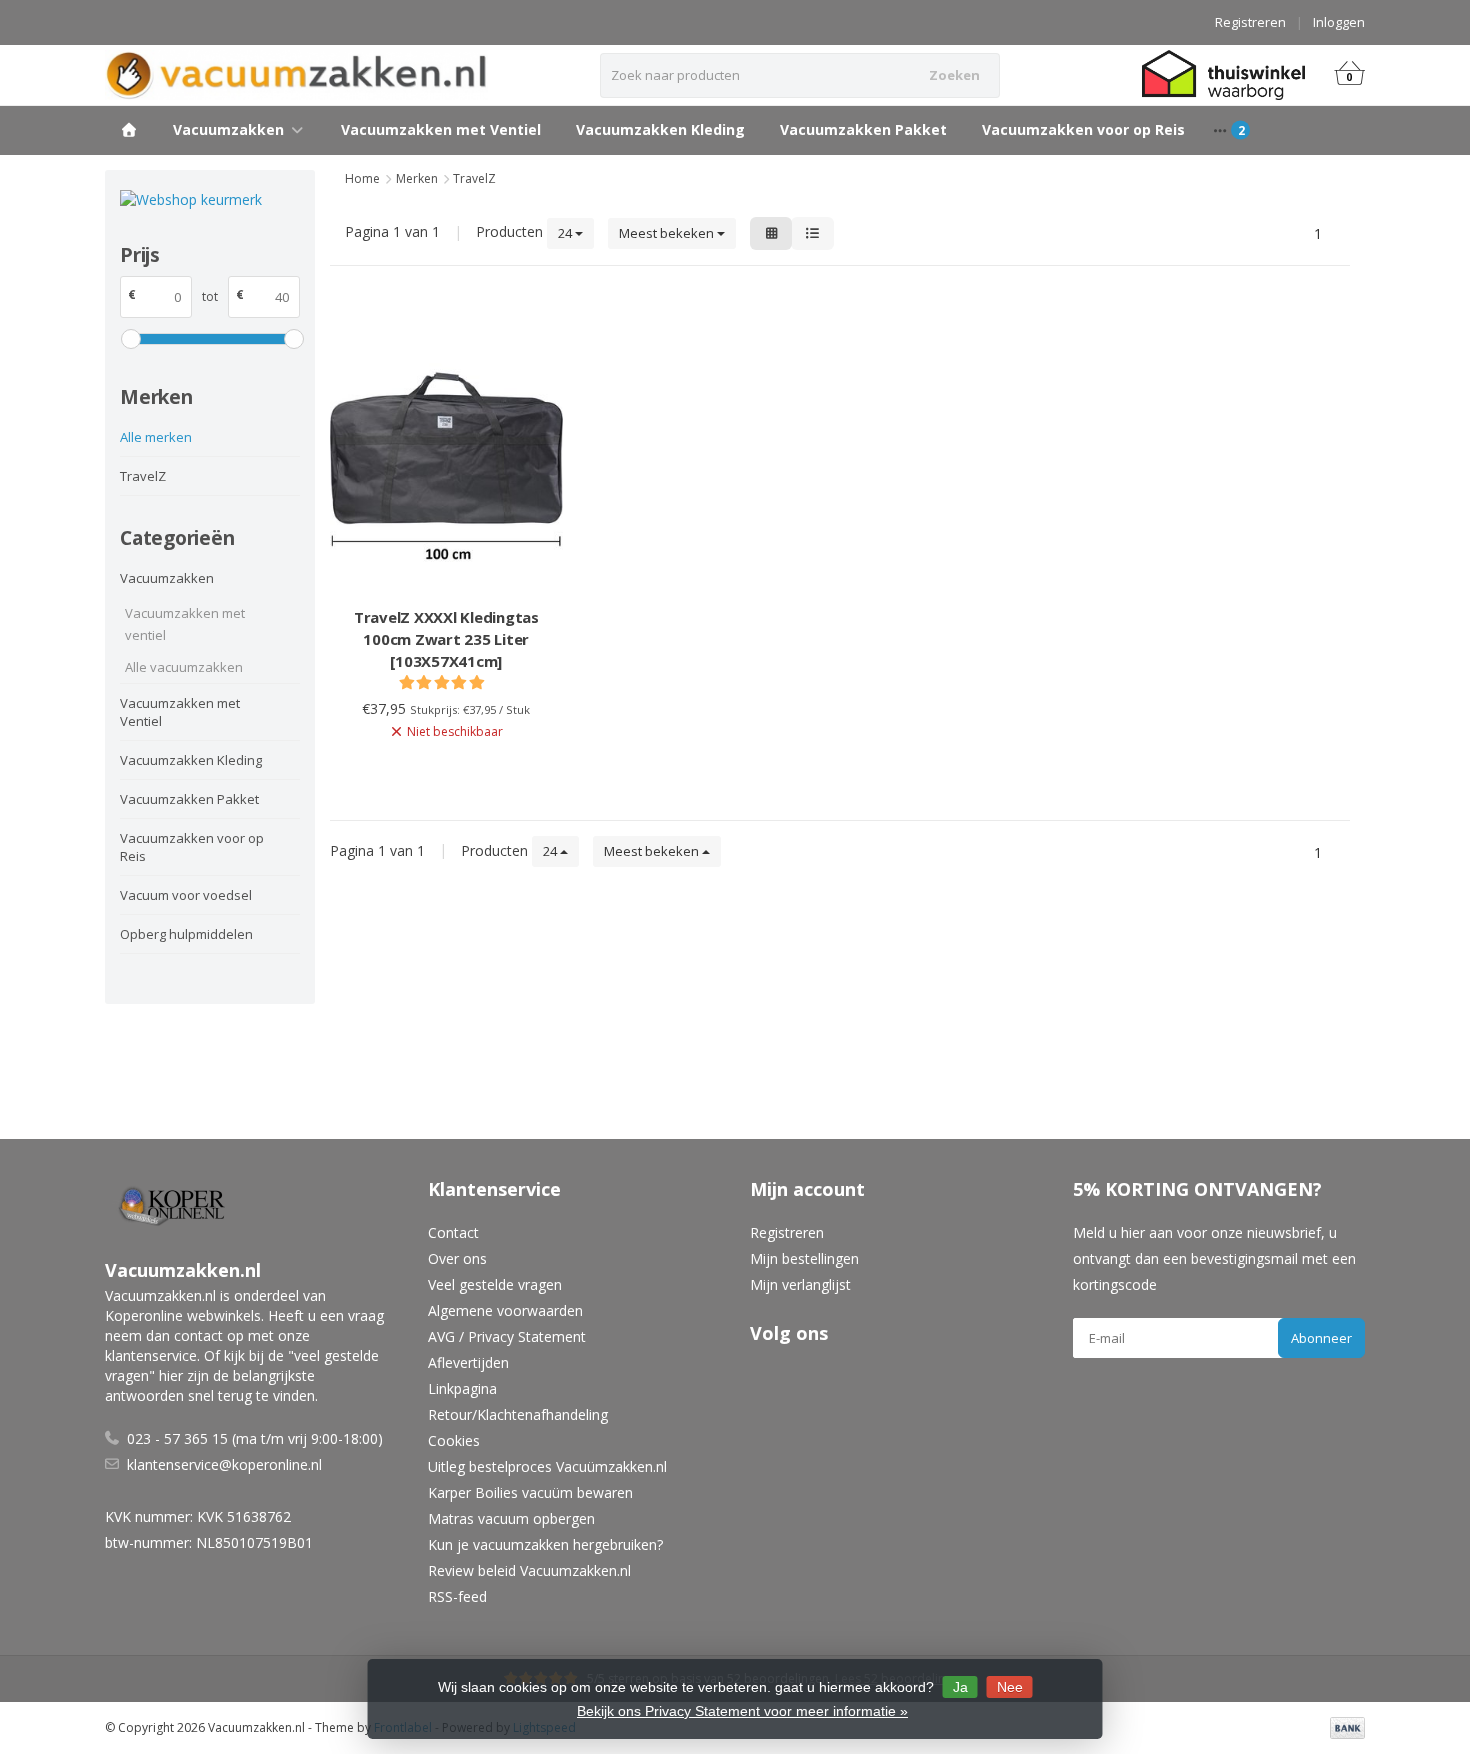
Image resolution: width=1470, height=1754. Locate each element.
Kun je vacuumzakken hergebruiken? (545, 1544)
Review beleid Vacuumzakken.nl (529, 1570)
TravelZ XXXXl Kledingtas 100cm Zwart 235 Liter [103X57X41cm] (446, 639)
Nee (1010, 1687)
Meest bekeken (668, 233)
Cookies (454, 1440)
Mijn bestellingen (804, 1258)
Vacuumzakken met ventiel (185, 624)
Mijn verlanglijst (800, 1284)
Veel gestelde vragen (495, 1284)
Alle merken (156, 437)
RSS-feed (457, 1596)
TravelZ (143, 476)
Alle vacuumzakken (184, 667)
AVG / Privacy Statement (507, 1336)
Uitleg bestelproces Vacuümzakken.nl (547, 1466)
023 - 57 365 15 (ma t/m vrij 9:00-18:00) (255, 1438)
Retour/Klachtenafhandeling (518, 1414)
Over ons (457, 1258)
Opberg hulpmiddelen (186, 934)
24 (566, 233)
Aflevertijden (468, 1362)
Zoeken (954, 75)
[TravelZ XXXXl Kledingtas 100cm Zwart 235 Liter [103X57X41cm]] (446, 448)
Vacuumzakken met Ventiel (441, 129)
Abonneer (1321, 1338)
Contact (453, 1232)
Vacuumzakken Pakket (863, 129)
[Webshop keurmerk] (210, 199)
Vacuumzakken (228, 129)
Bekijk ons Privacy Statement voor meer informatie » (742, 1711)
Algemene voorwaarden (505, 1310)
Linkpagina (462, 1388)
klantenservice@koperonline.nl (224, 1464)
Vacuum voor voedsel (186, 895)
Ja (960, 1687)
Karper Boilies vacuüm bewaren (530, 1492)
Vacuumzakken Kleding (660, 129)
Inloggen (1339, 22)
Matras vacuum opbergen (511, 1518)
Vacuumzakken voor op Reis (1083, 129)
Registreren (1250, 22)
